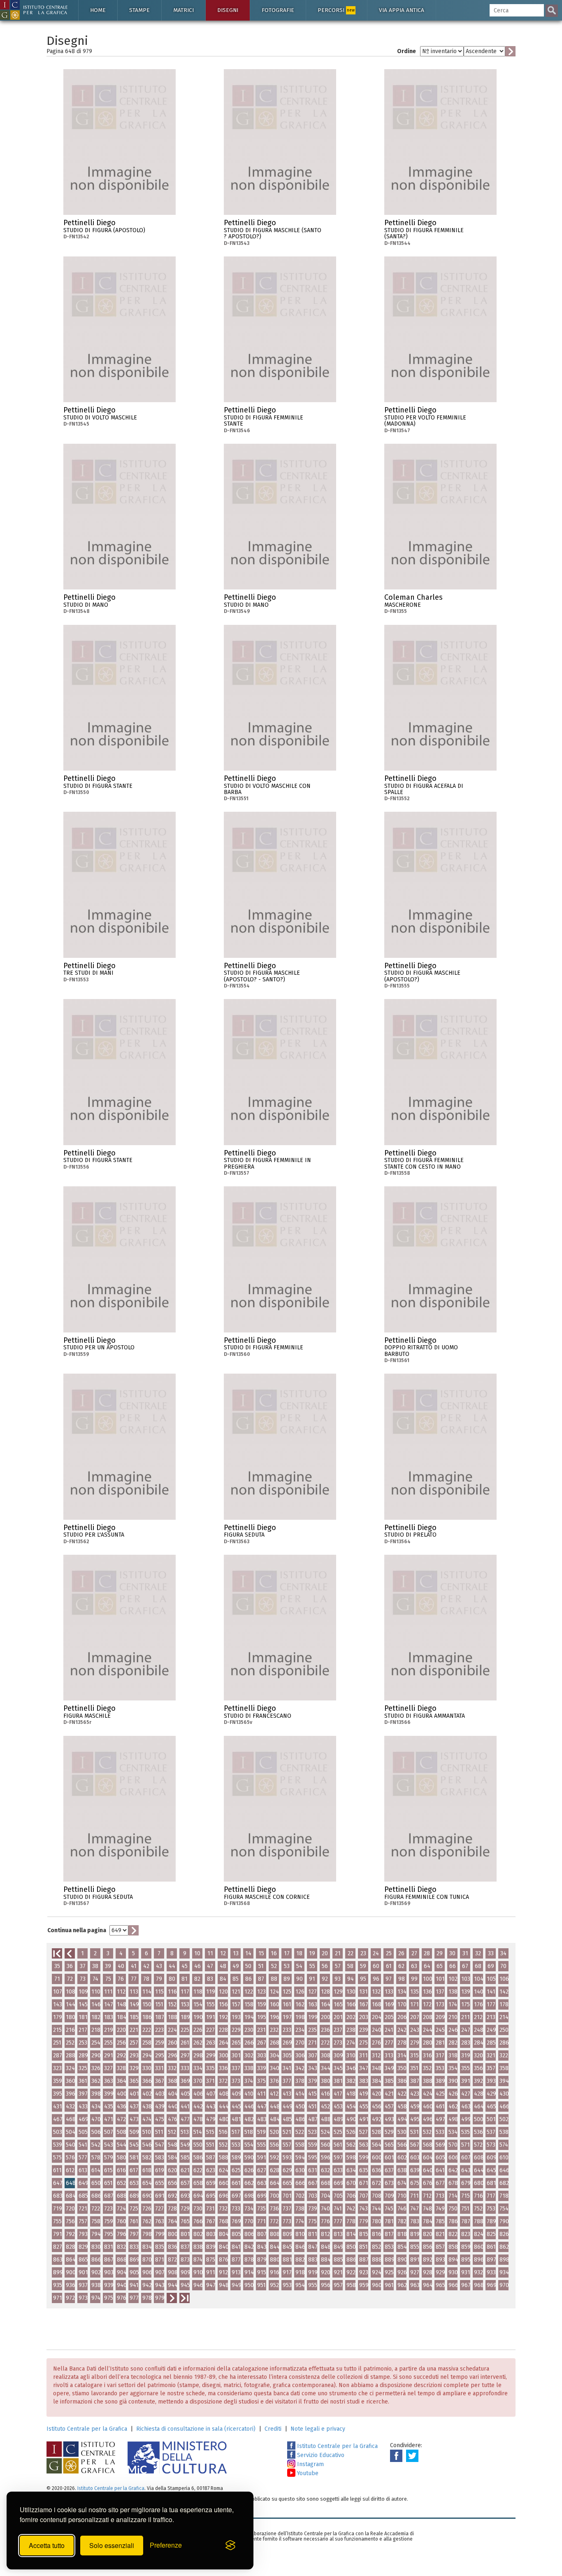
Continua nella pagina (77, 1930)
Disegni (228, 10)
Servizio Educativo (320, 2455)
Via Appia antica (402, 10)
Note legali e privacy (318, 2429)
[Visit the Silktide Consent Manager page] (230, 2546)
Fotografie (278, 10)
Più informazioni (170, 225)
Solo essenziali (112, 2545)
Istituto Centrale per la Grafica (87, 2429)
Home (98, 10)
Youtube (307, 2473)
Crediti (273, 2429)
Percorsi (336, 10)
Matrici (183, 10)
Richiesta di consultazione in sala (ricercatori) (196, 2429)
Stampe (139, 10)
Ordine (406, 51)
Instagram (310, 2464)
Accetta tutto (47, 2545)
